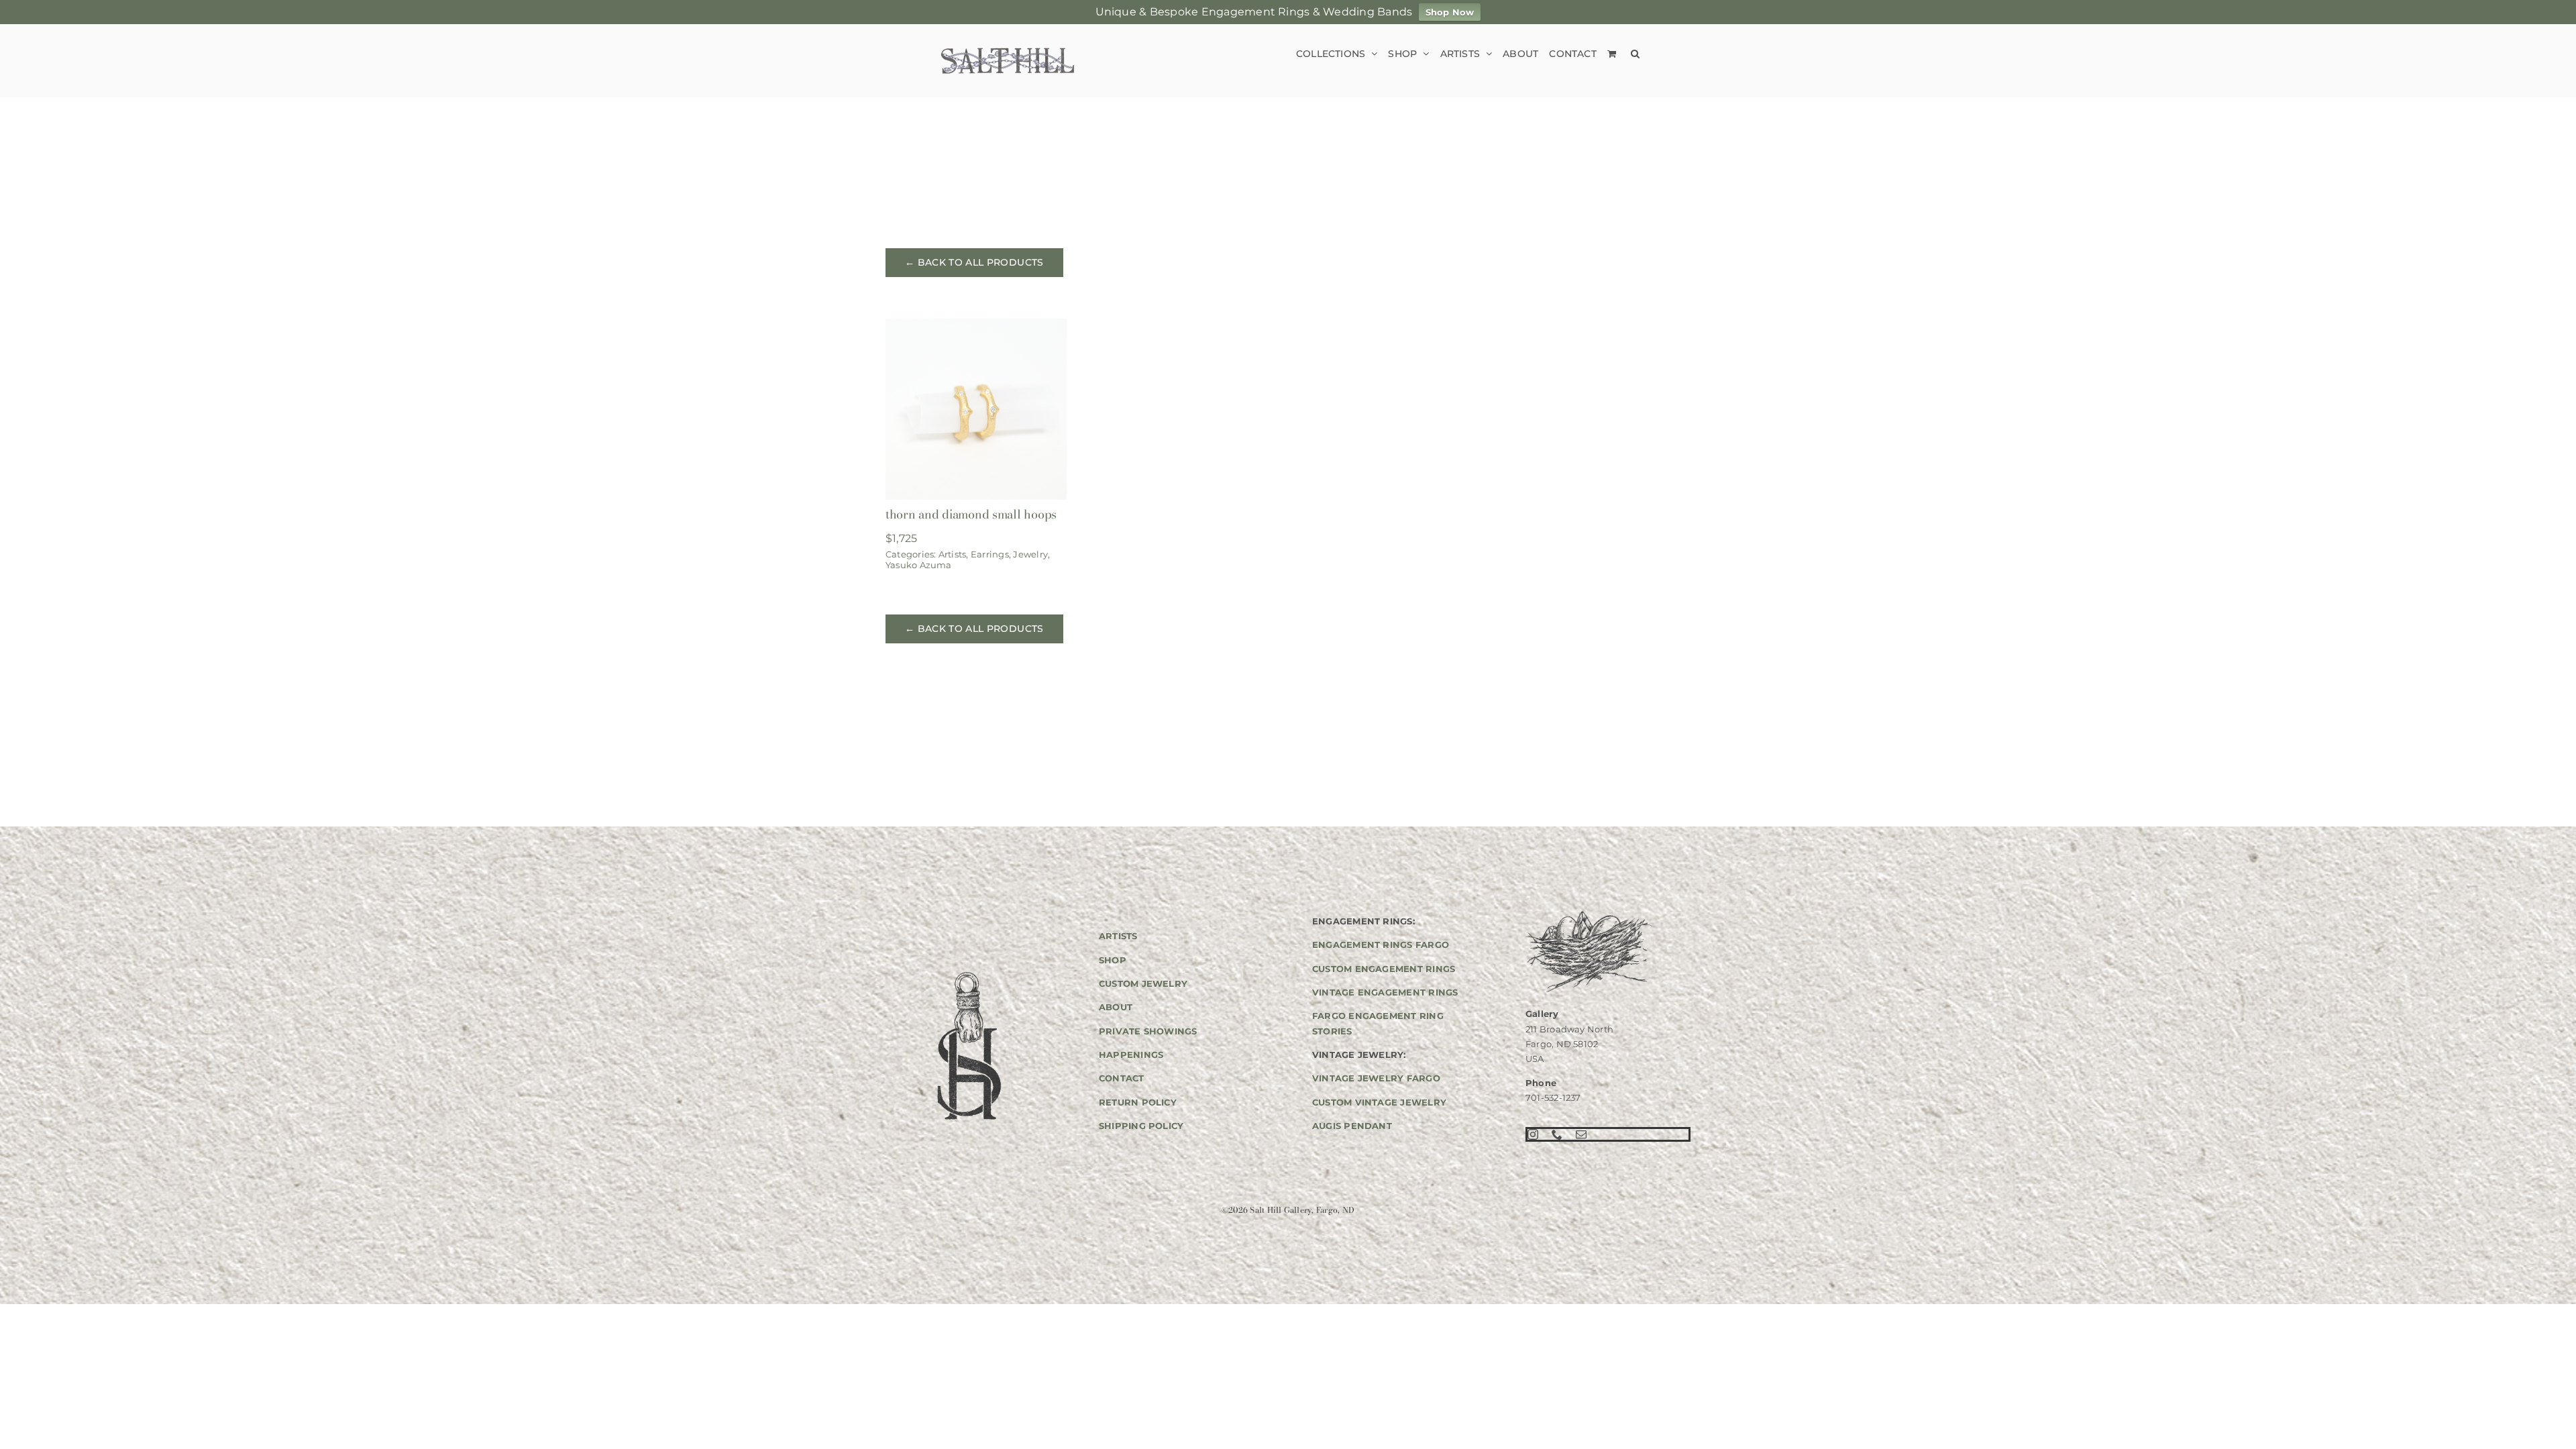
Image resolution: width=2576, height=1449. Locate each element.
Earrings (990, 554)
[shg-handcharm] (968, 973)
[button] (1635, 53)
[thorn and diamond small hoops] (976, 328)
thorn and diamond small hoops (971, 514)
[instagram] (1533, 1134)
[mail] (1581, 1134)
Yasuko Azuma (919, 565)
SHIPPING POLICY (1141, 1126)
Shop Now (1450, 12)
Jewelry (1030, 554)
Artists (953, 554)
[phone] (1557, 1134)
